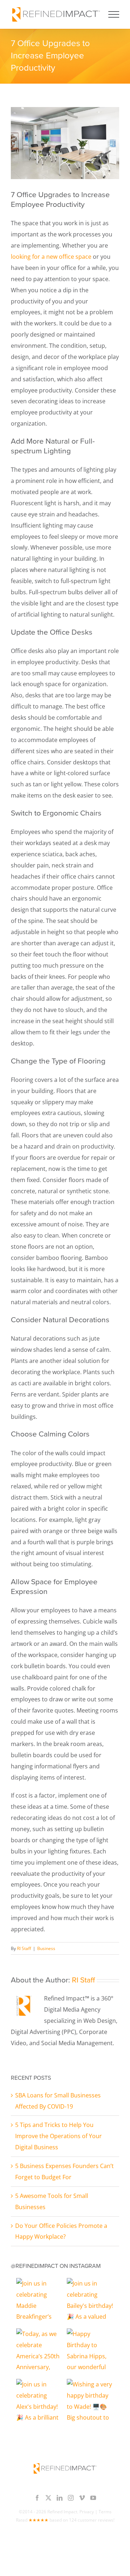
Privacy (87, 2512)
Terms (105, 2512)
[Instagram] (71, 2498)
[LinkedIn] (60, 2498)
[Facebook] (37, 2498)
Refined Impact (62, 2512)
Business (46, 1948)
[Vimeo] (82, 2498)
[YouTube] (93, 2498)
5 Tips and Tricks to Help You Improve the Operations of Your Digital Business (58, 2136)
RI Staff (24, 1948)
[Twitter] (48, 2498)
